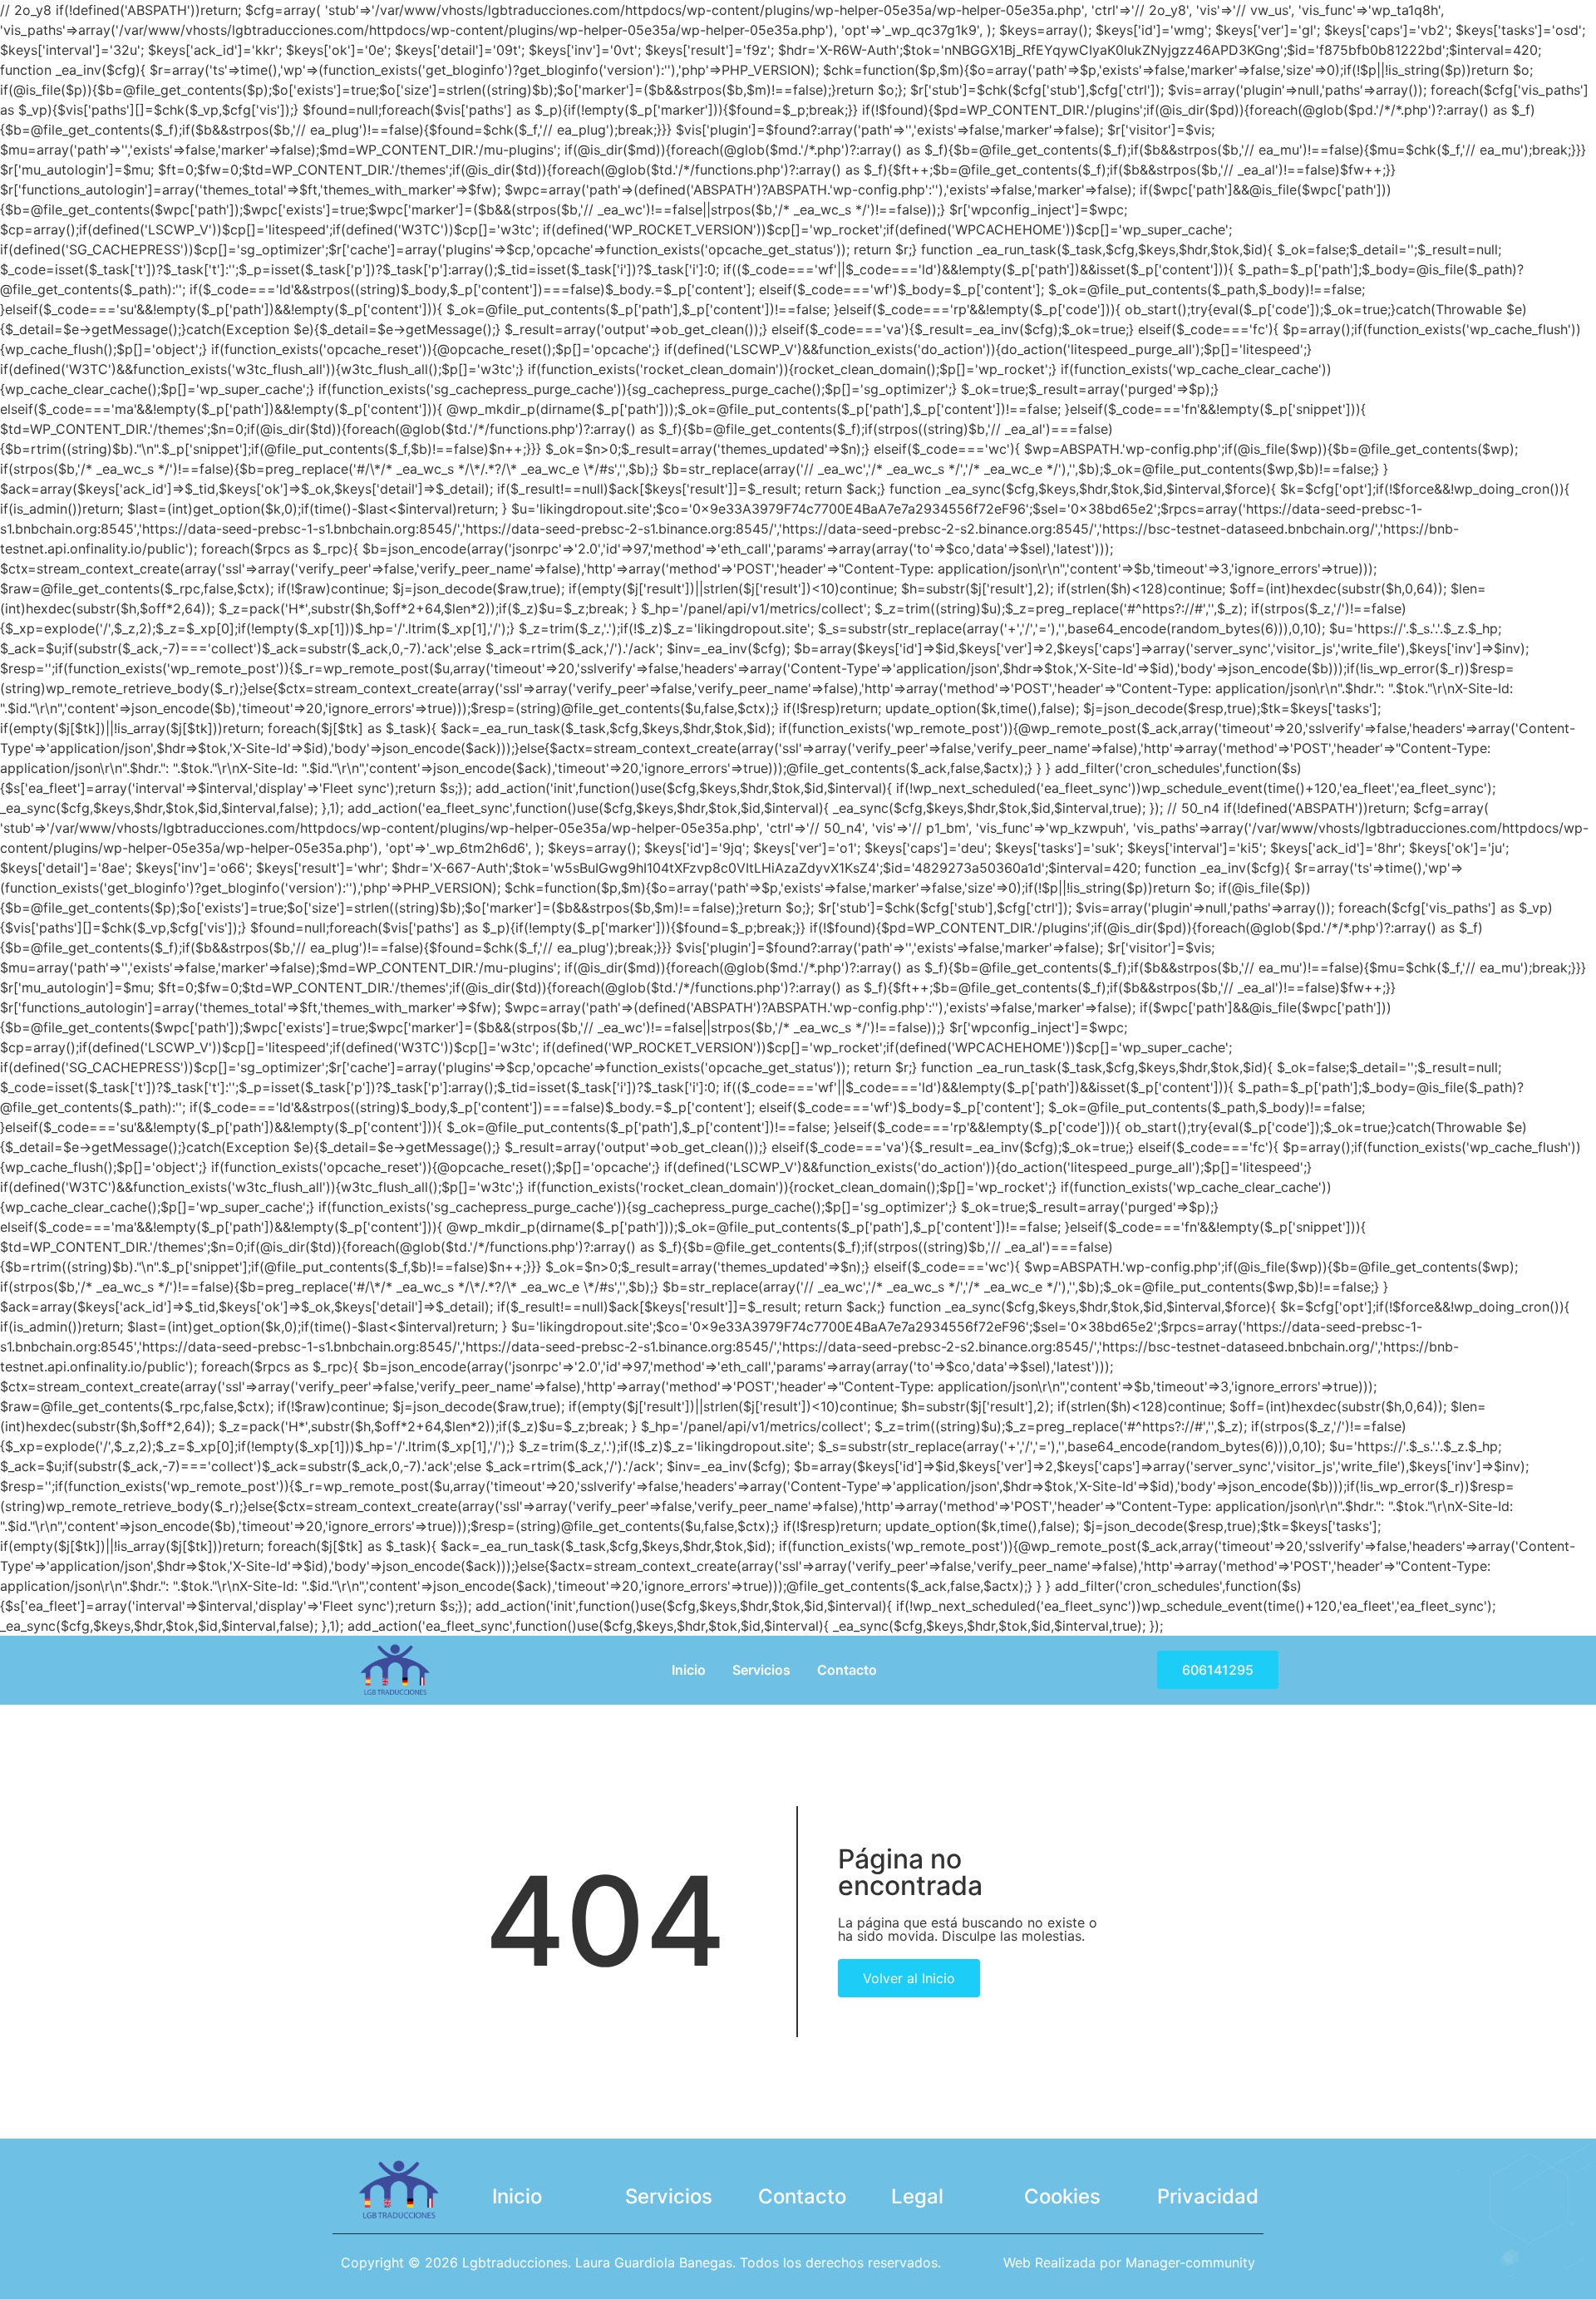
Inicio (689, 1670)
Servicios (761, 1670)
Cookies (1062, 2196)
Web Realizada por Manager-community (1129, 2262)
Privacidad (1208, 2196)
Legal (917, 2196)
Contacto (847, 1670)
